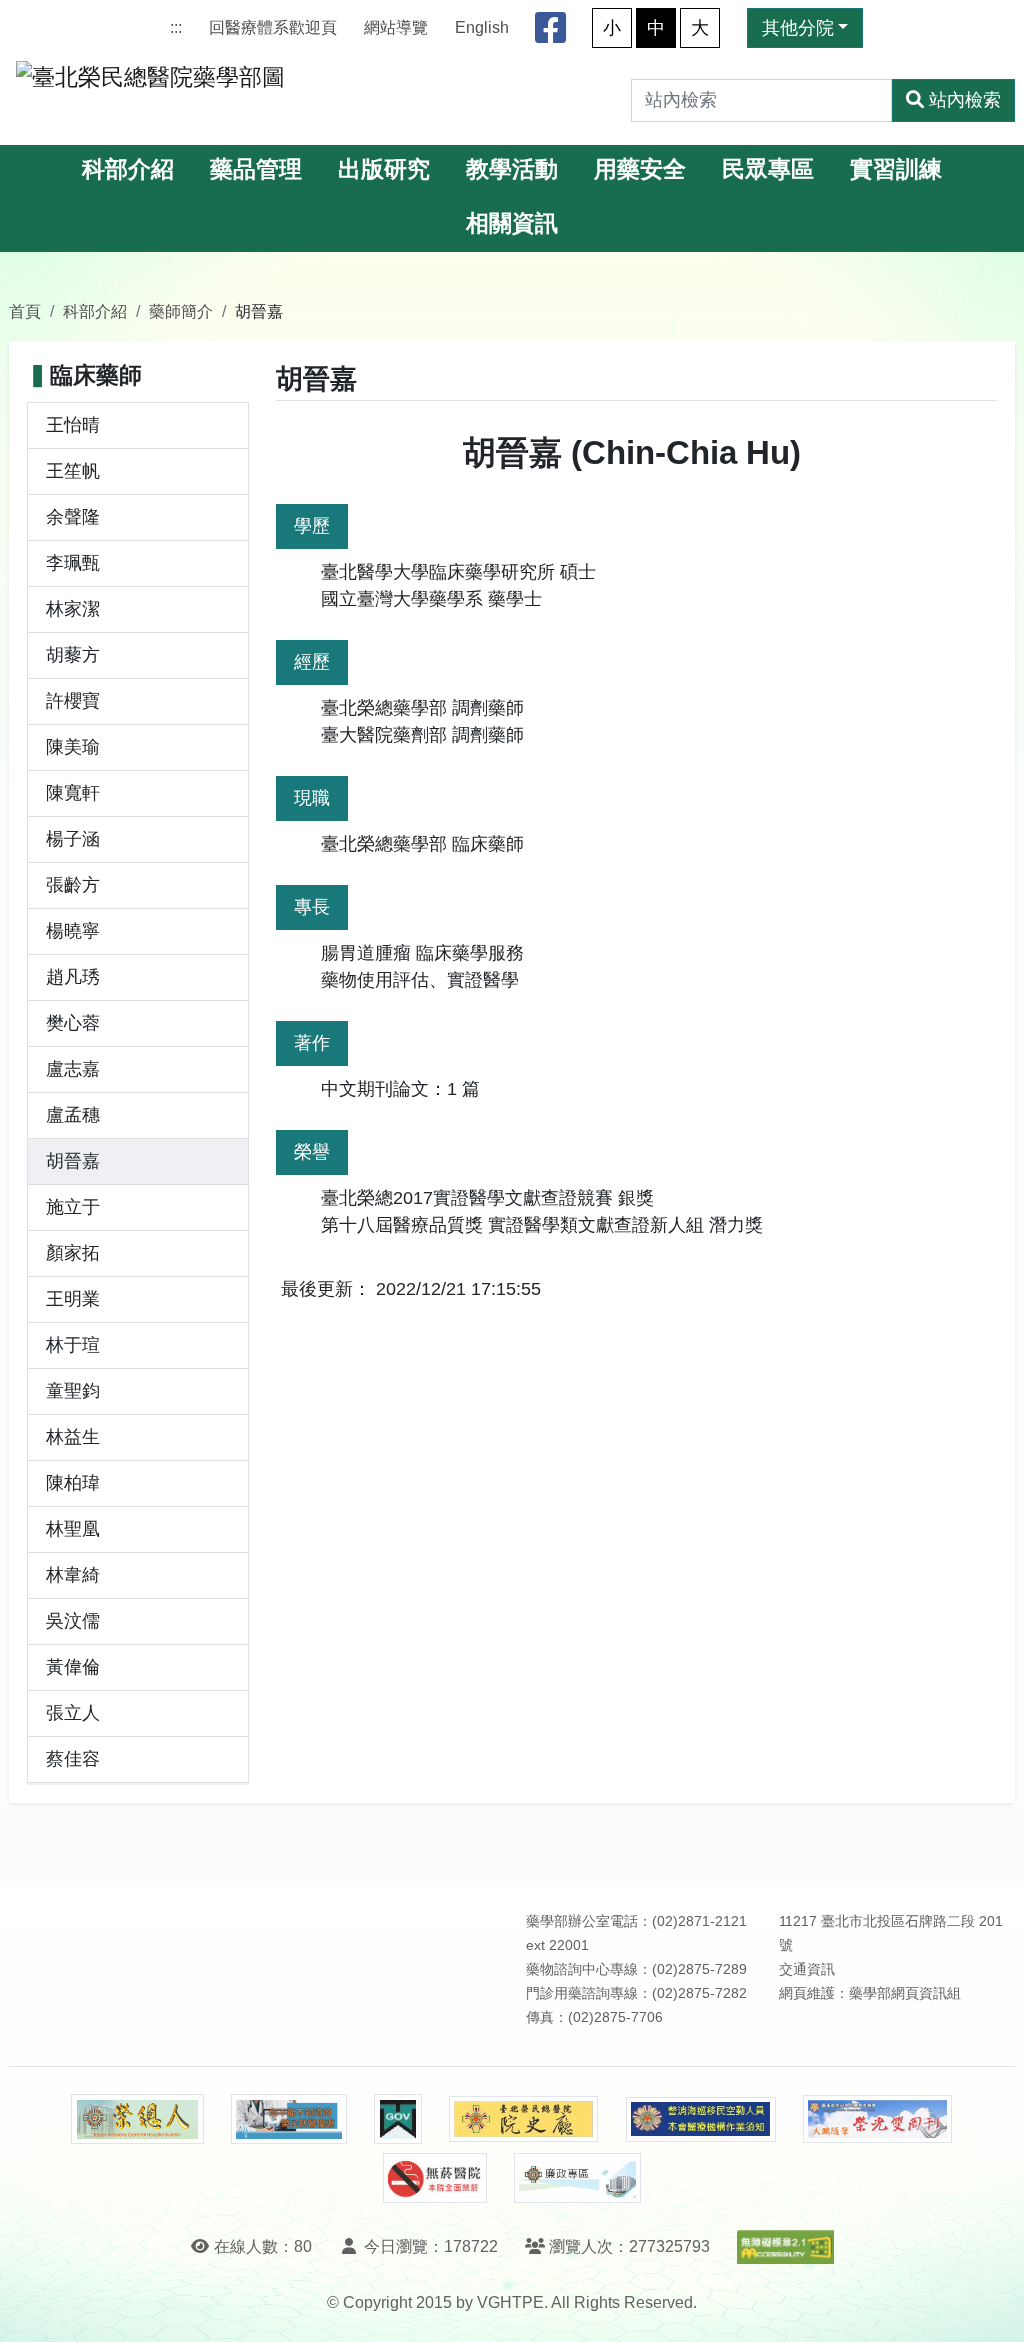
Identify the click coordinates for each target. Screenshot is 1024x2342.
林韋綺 (73, 1575)
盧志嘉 (73, 1069)
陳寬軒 (73, 793)
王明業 (73, 1299)
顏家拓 (73, 1253)
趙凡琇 (73, 977)
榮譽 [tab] (312, 1152)
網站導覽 (396, 27)
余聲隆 (73, 517)
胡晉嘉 (73, 1161)
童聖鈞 (73, 1391)
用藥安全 (640, 169)
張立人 (73, 1713)
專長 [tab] (312, 907)
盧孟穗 (73, 1115)
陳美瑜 (73, 747)
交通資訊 (807, 1969)
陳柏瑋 (73, 1483)
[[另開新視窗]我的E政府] (397, 2119)
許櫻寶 (73, 701)
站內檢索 (965, 100)
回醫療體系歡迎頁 (273, 27)
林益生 (73, 1437)
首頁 (25, 311)
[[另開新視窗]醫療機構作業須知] (701, 2119)
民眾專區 (768, 169)
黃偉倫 (73, 1667)
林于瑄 (73, 1345)
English (482, 27)
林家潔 (73, 609)
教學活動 (512, 169)
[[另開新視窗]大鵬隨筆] (878, 2119)
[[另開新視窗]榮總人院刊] (137, 2119)
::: (176, 27)
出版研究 (384, 169)
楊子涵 (73, 839)
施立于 (73, 1207)
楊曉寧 (73, 931)
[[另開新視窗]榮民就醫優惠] (289, 2119)
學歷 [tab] (312, 526)
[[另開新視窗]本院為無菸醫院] (435, 2178)
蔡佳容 (73, 1759)
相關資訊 (512, 223)
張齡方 (73, 885)
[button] (990, 2306)
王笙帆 (73, 471)
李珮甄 (73, 563)
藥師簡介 (181, 311)
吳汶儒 (73, 1621)
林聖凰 (73, 1529)
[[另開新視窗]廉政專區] (577, 2178)
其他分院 (798, 28)
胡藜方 (73, 655)
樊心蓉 (73, 1023)
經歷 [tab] (312, 662)
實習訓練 (896, 169)
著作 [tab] (312, 1043)
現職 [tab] (312, 798)
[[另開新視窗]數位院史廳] (524, 2119)
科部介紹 (128, 169)
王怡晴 (73, 425)
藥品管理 (256, 169)
